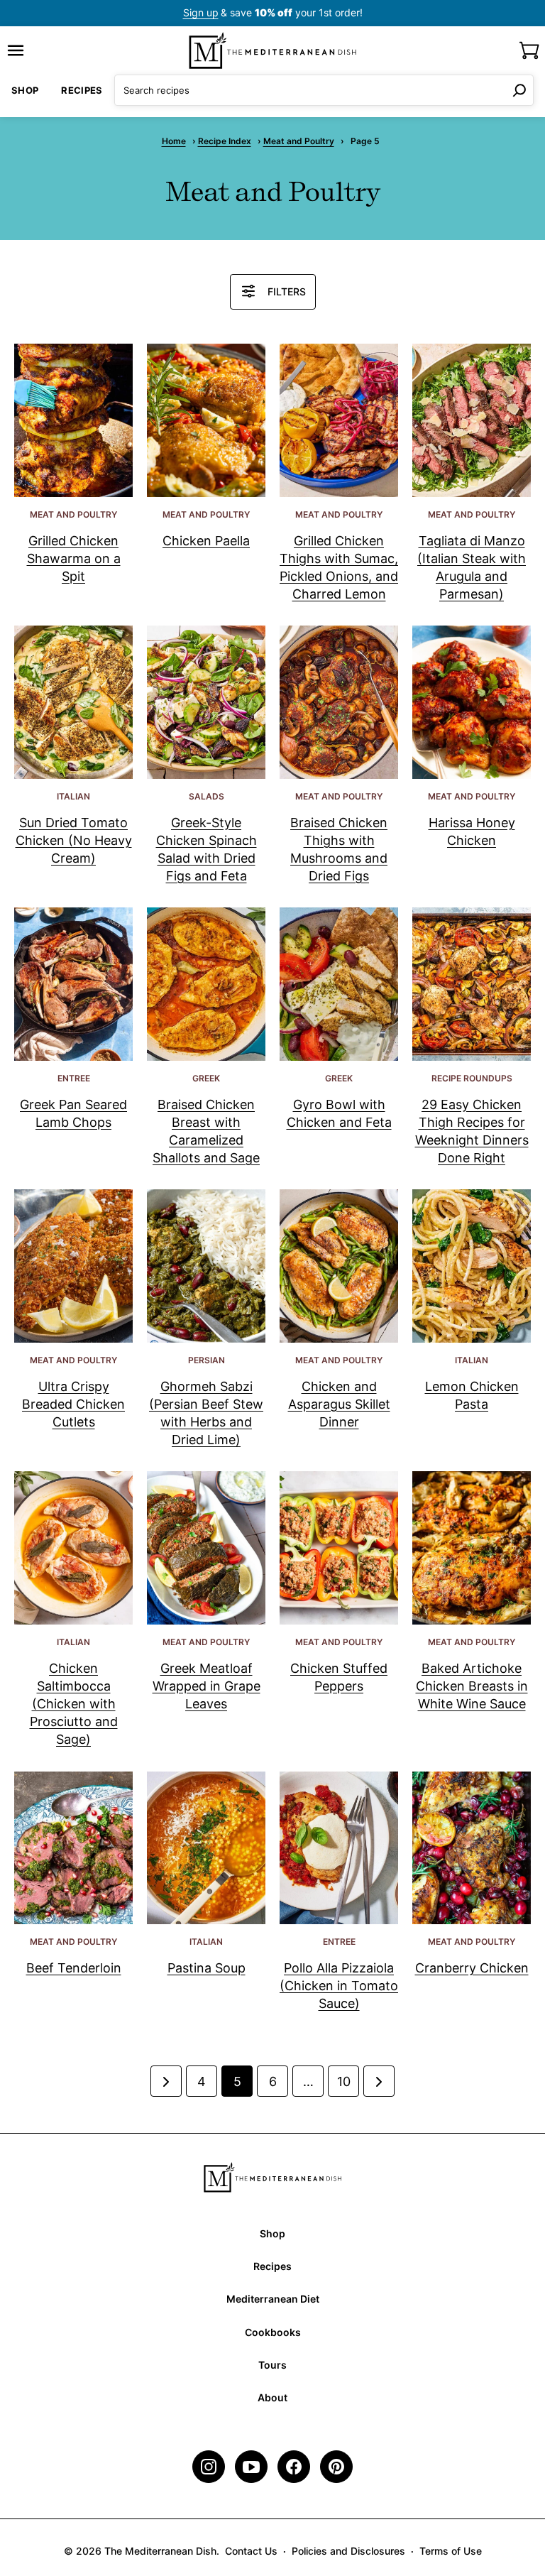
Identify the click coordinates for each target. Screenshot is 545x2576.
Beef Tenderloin (74, 1968)
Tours (272, 2365)
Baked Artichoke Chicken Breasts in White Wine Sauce (472, 1686)
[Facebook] (294, 2467)
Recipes (82, 90)
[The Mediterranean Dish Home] (272, 50)
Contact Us (251, 2551)
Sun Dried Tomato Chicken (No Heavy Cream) (74, 840)
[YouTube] (251, 2467)
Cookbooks (273, 2332)
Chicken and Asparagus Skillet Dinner (339, 1404)
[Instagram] (209, 2467)
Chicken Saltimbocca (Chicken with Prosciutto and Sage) (74, 1704)
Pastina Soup (207, 1968)
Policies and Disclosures (348, 2551)
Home (174, 141)
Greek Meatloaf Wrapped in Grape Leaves (207, 1686)
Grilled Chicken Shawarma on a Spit (74, 558)
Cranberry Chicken (472, 1968)
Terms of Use (451, 2551)
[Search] (519, 90)
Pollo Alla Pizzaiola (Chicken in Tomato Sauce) (339, 1986)
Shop (25, 90)
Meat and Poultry (299, 141)
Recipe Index (225, 141)
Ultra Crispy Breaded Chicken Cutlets (73, 1404)
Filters (287, 291)
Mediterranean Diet (273, 2299)
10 (344, 2081)
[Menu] (16, 50)
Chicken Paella (206, 541)
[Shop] (529, 50)
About (272, 2397)
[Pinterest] (336, 2467)
